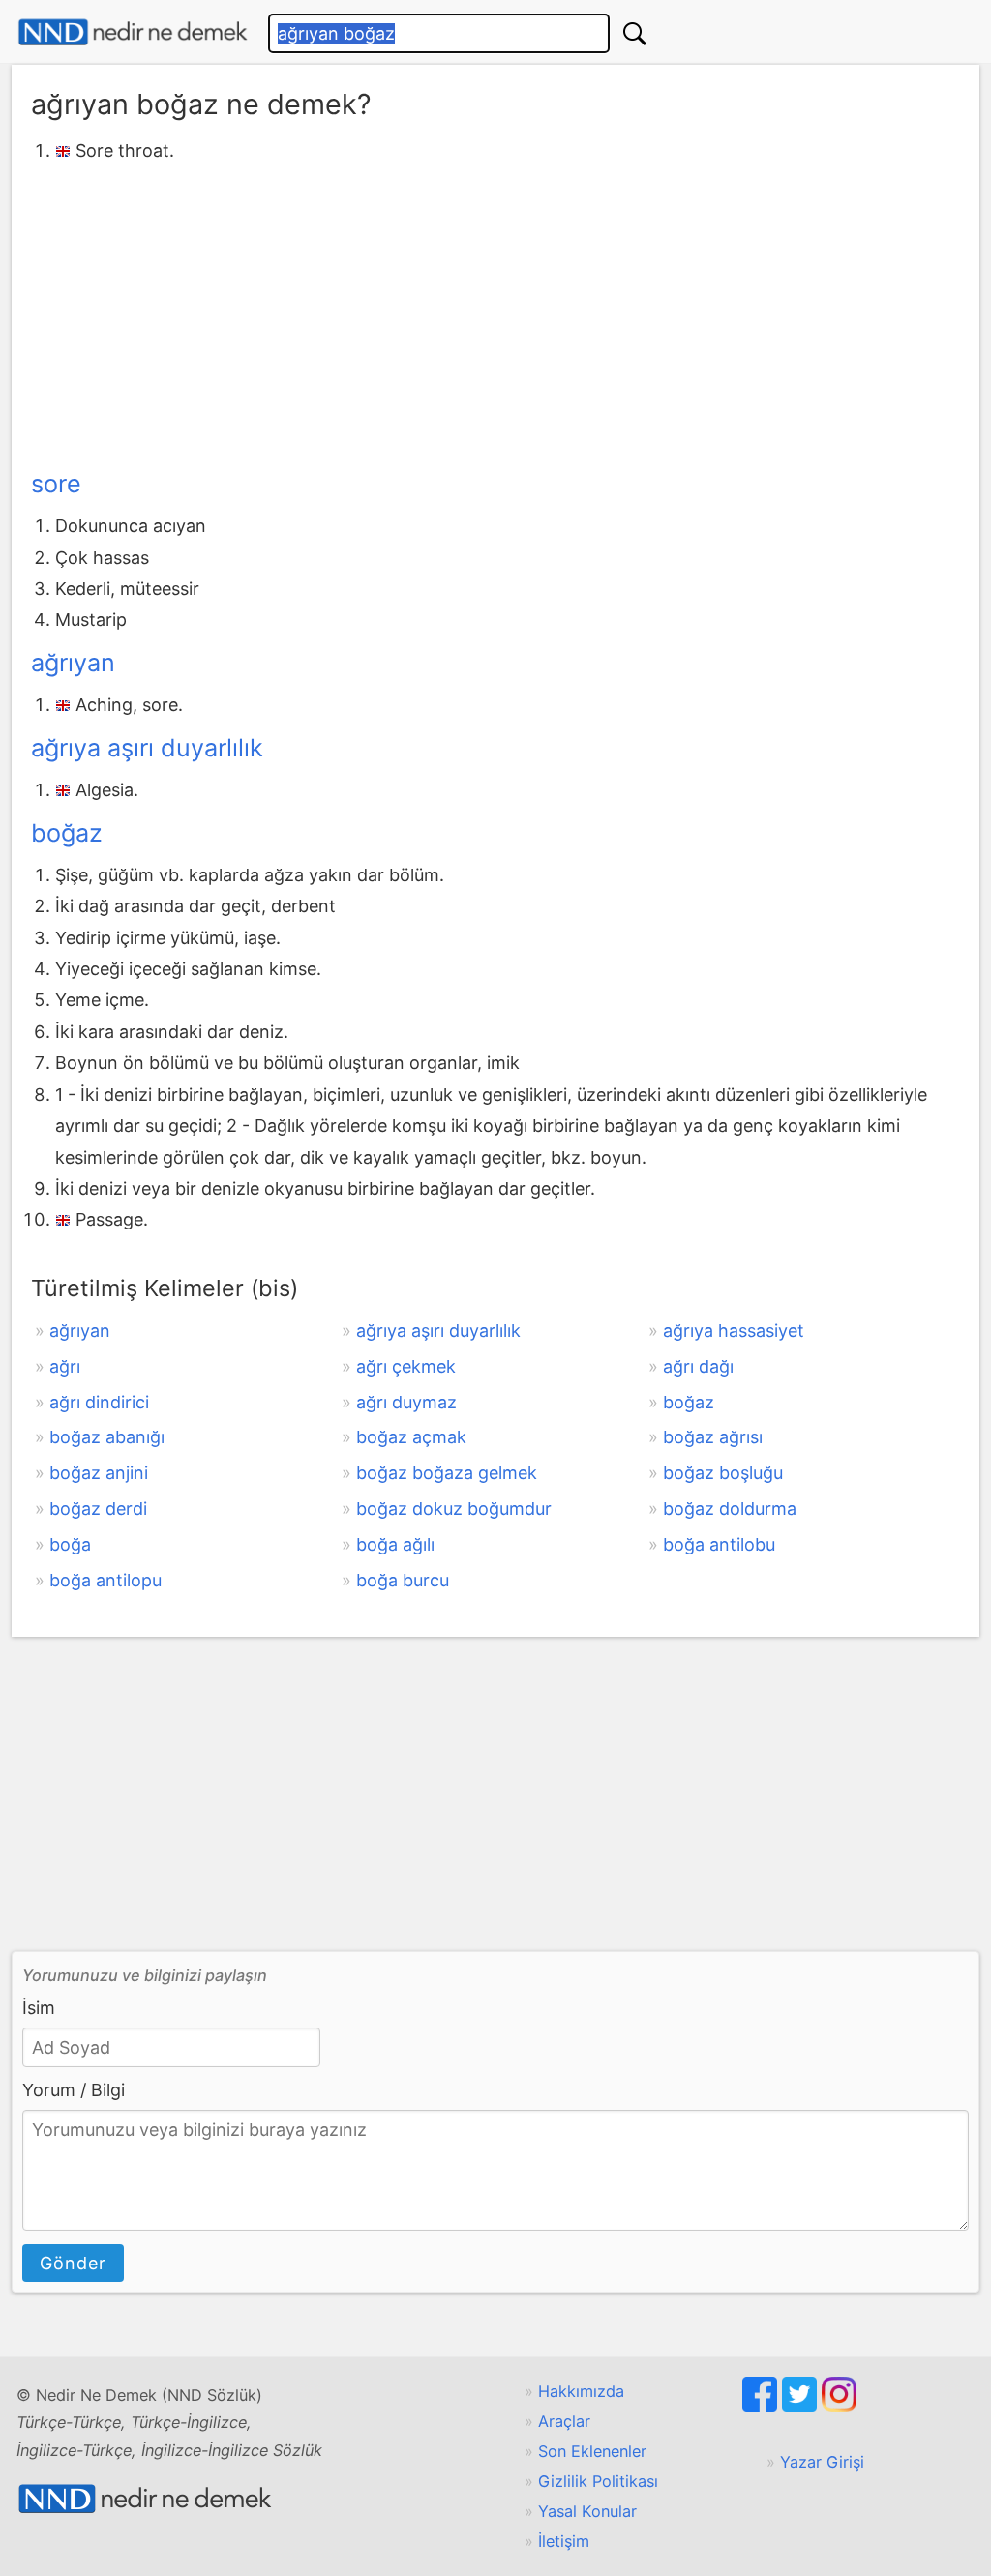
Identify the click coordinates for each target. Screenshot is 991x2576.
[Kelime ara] (635, 33)
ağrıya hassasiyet (734, 1331)
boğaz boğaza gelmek (447, 1473)
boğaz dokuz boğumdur (454, 1509)
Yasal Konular (587, 2511)
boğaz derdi (98, 1509)
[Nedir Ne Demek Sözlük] (133, 32)
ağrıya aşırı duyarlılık (147, 748)
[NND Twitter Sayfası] (802, 2406)
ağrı (65, 1366)
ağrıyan (73, 663)
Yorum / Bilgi (74, 2090)
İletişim (564, 2541)
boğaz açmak (411, 1437)
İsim (39, 2008)
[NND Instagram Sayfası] (839, 2406)
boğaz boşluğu (723, 1473)
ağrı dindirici (99, 1402)
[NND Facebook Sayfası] (762, 2406)
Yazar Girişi (822, 2462)
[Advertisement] (495, 312)
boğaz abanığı (107, 1437)
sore (56, 484)
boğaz (67, 833)
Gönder (73, 2263)
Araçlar (564, 2421)
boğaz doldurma (730, 1509)
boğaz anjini (99, 1473)
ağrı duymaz (406, 1402)
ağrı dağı (698, 1366)
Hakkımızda (581, 2391)
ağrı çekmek (406, 1366)
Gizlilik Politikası (598, 2481)
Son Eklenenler (592, 2451)
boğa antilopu (105, 1580)
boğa (70, 1544)
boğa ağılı (395, 1544)
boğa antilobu (719, 1544)
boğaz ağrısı (713, 1437)
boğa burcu (403, 1580)
